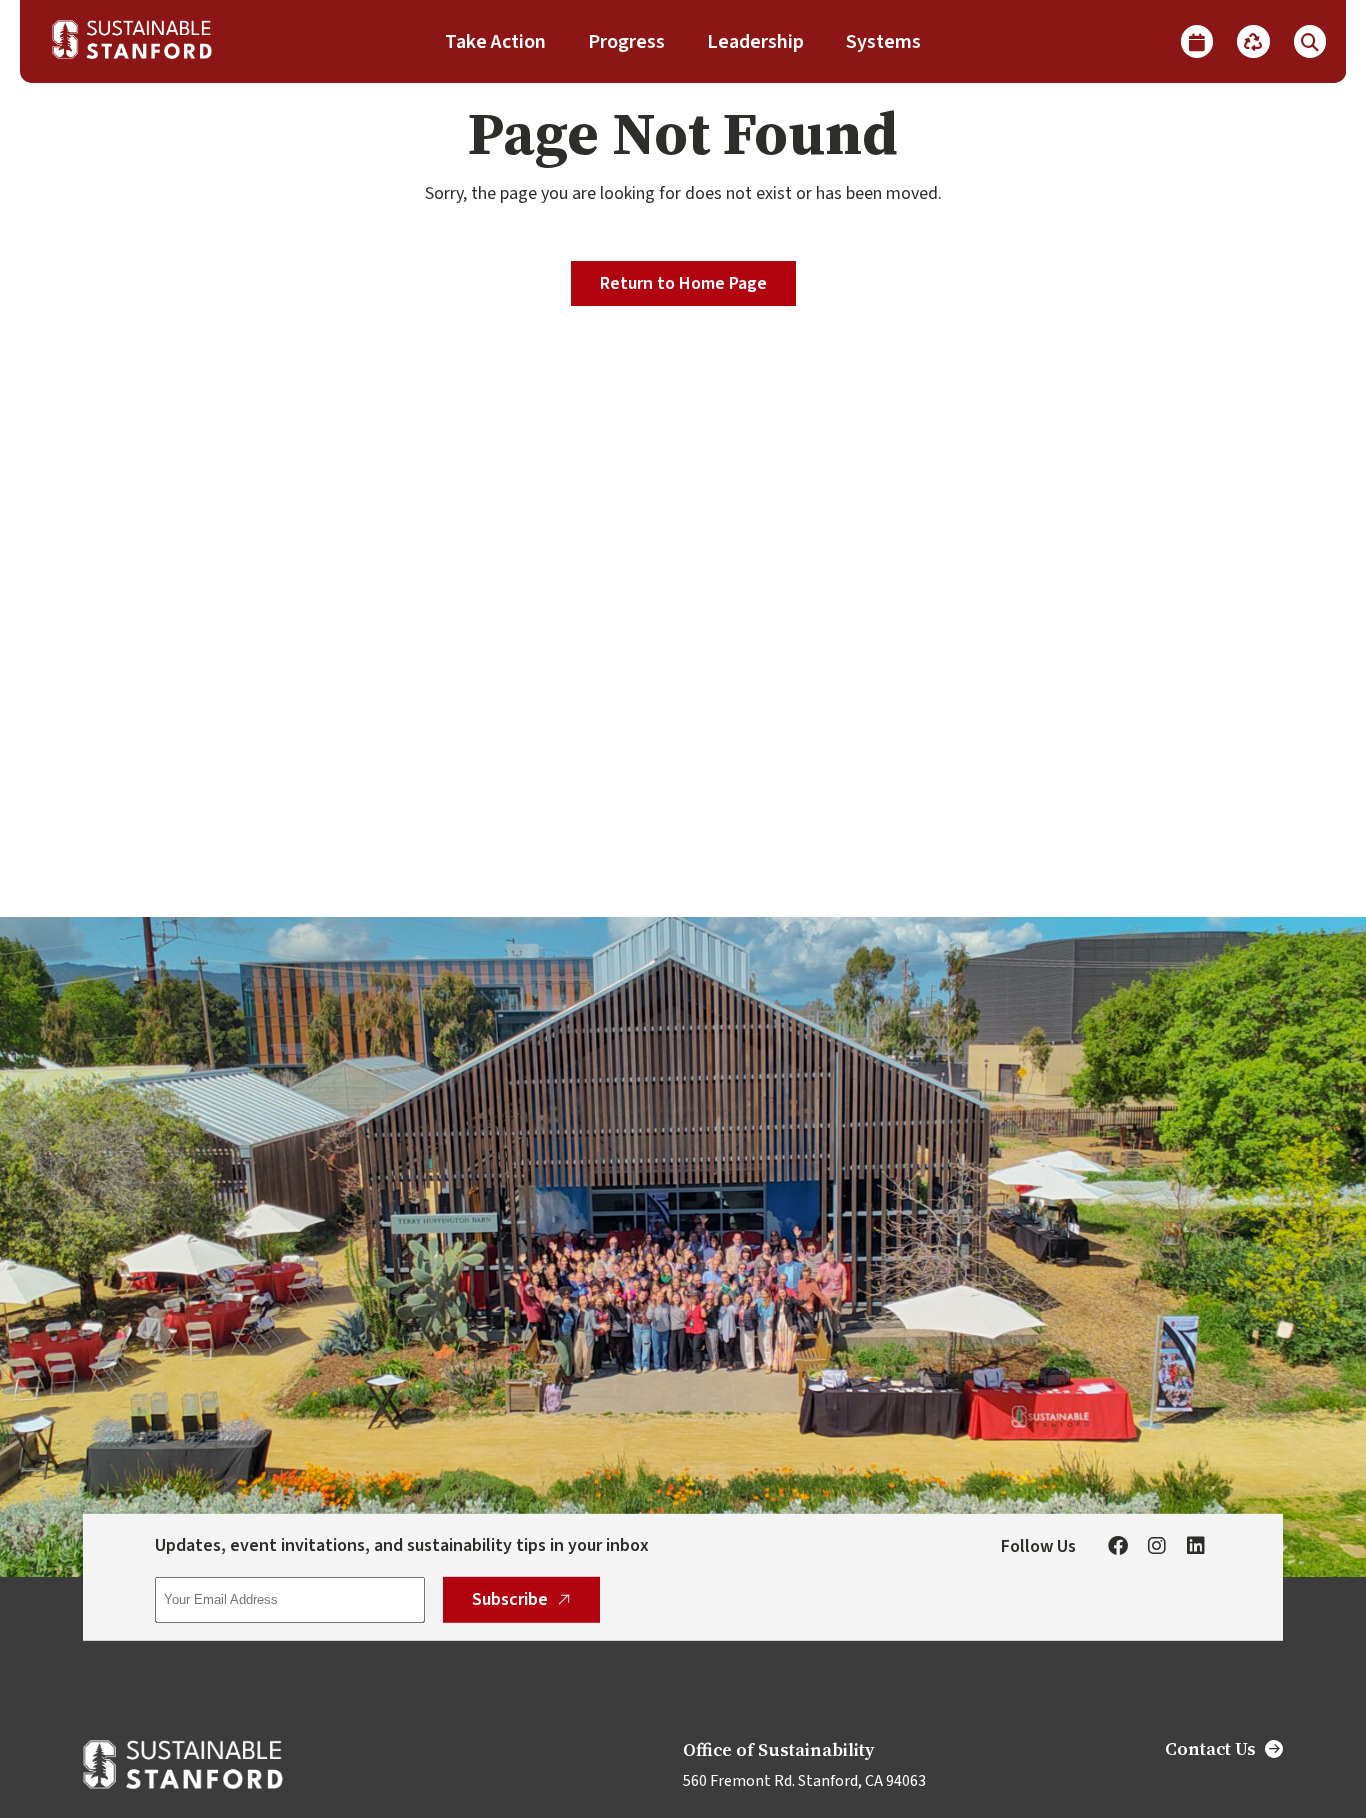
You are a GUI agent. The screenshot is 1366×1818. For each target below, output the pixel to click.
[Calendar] (1197, 41)
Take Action (495, 42)
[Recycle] (1253, 41)
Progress (626, 42)
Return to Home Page (683, 283)
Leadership (755, 42)
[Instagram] (1157, 1547)
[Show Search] (1310, 41)
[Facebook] (1118, 1547)
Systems (883, 42)
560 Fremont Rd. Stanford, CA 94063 (804, 1781)
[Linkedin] (1196, 1547)
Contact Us (1210, 1749)
